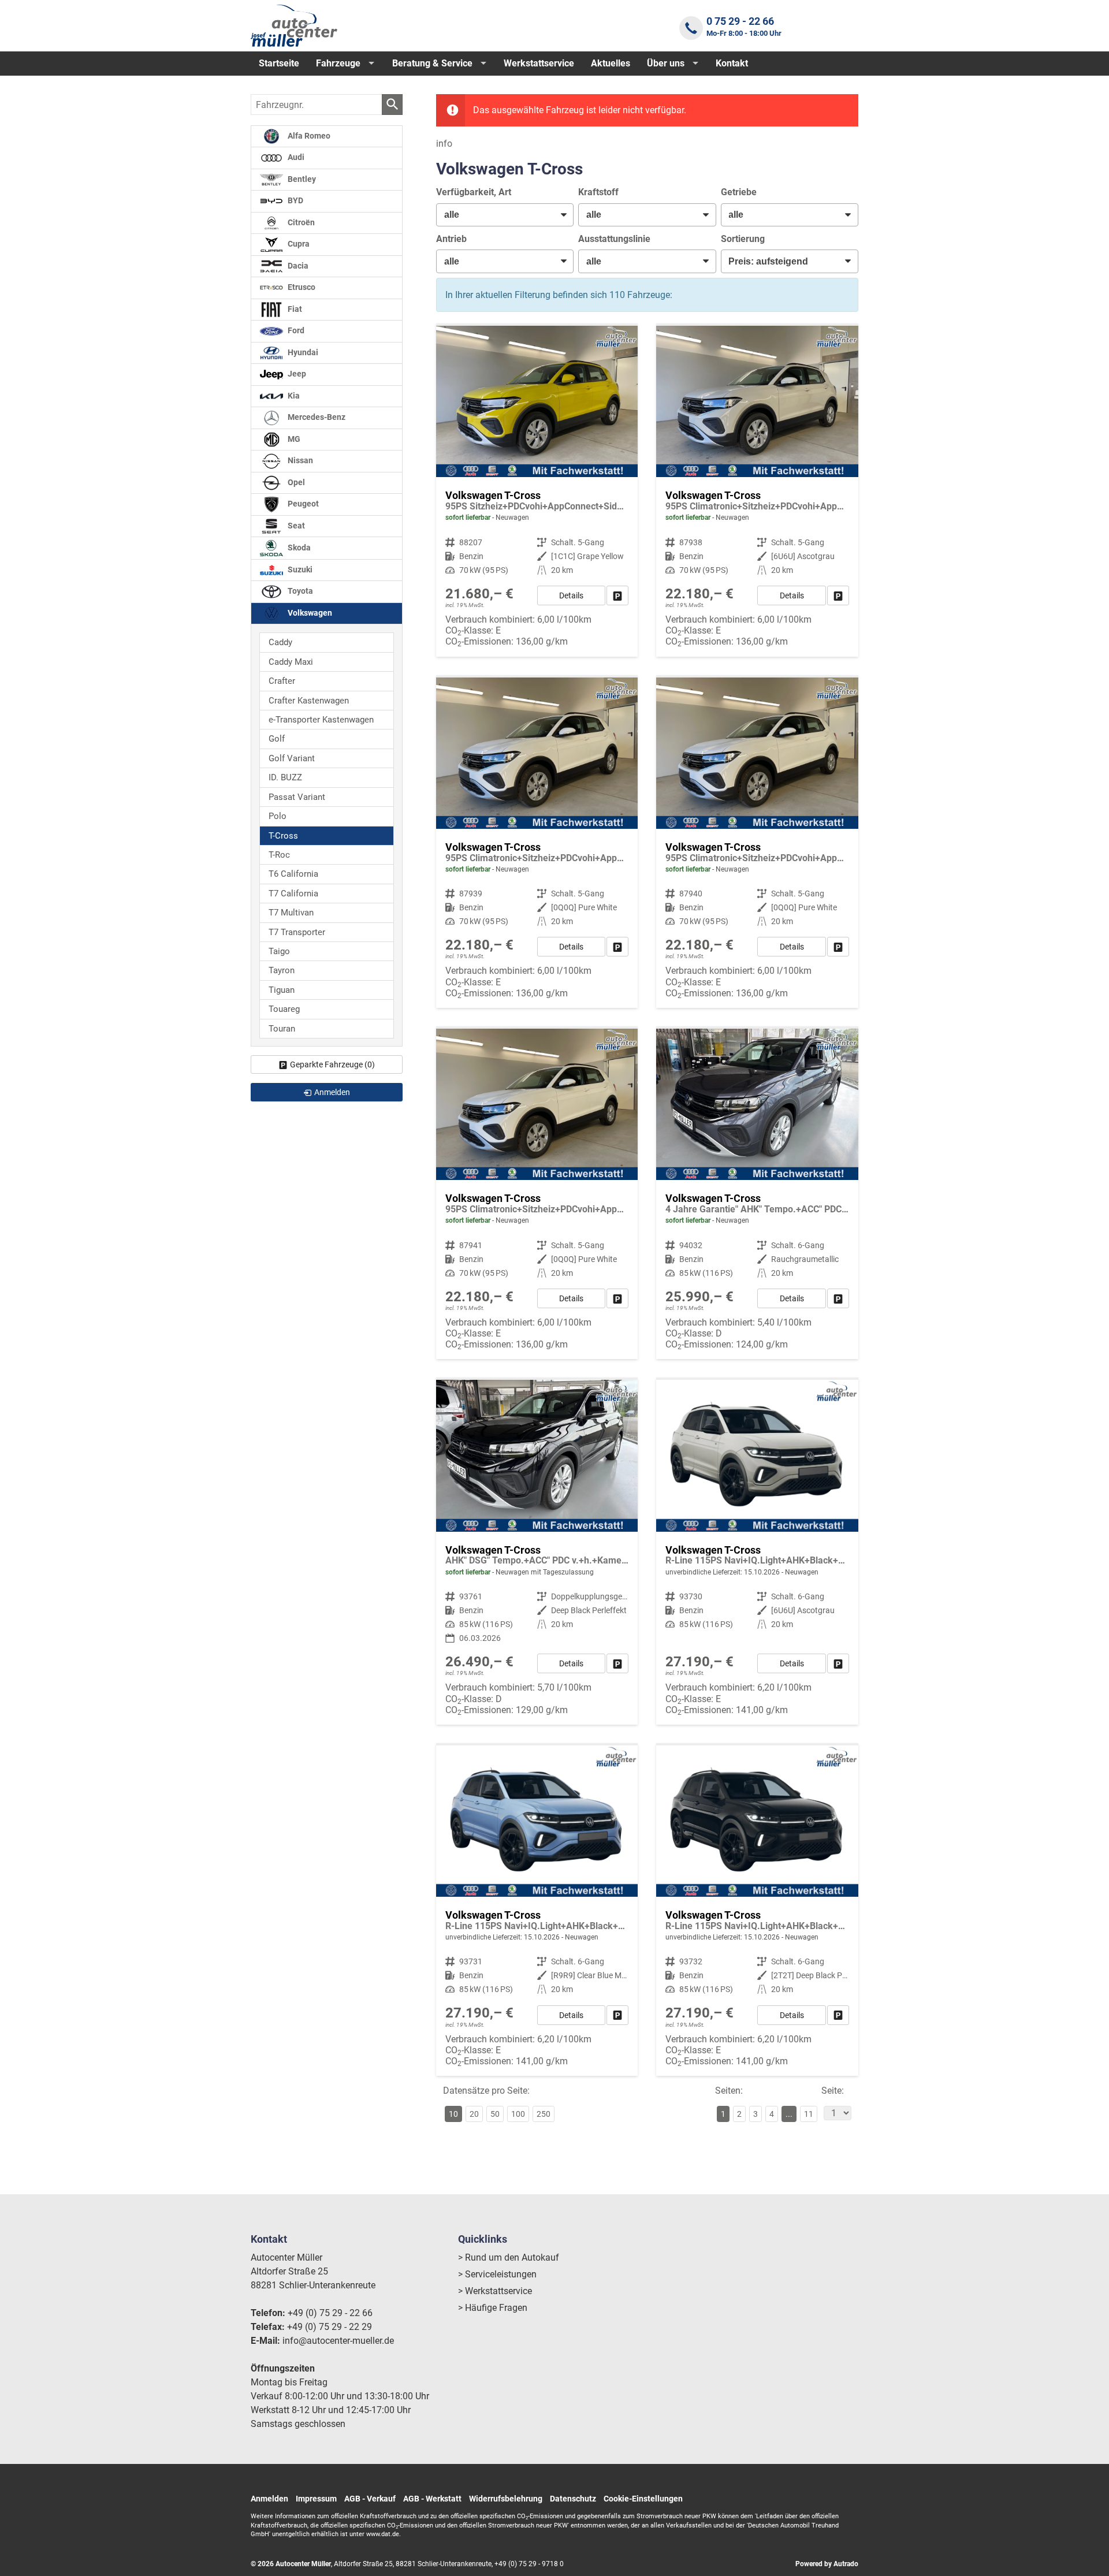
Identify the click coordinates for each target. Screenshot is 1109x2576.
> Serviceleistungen (497, 2274)
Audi (295, 157)
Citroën (300, 223)
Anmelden (269, 2499)
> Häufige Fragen (493, 2308)
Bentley (301, 179)
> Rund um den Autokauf (509, 2257)
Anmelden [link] (332, 1092)
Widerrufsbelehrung (506, 2499)
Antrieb (451, 239)
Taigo (279, 951)
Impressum (316, 2499)
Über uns (666, 63)
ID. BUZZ (285, 777)
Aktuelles (611, 63)
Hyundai (302, 353)
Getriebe (739, 192)
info (444, 144)
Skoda (298, 548)
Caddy (280, 642)
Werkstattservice (539, 63)
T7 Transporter (297, 932)
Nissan (299, 461)
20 (474, 2114)
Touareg (284, 1009)
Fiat (294, 309)
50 (495, 2114)
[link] (617, 595)
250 (544, 2114)
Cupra (298, 244)
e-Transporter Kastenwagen (321, 720)
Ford (295, 331)
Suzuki (299, 570)
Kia (293, 396)
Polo (278, 816)
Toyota (299, 591)
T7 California (293, 894)
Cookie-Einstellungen (643, 2499)
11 (809, 2114)
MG (293, 439)
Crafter (282, 681)
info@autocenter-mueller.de (338, 2341)
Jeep (296, 374)
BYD (295, 201)
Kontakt (732, 63)
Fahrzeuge (338, 63)
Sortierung (743, 239)
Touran (282, 1029)
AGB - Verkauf (370, 2499)
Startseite (279, 63)
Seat (295, 526)
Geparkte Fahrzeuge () (332, 1064)
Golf (277, 739)
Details (571, 595)
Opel (295, 483)
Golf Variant (292, 758)
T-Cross (283, 836)
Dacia (297, 266)
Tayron (282, 970)
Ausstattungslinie (614, 239)
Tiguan (282, 990)
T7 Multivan (291, 913)
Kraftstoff (598, 192)
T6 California (293, 874)
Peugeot (302, 504)
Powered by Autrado (827, 2564)
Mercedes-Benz (316, 417)
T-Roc (279, 855)
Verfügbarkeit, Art (474, 192)
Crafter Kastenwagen (309, 701)
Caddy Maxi (291, 662)
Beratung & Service (432, 63)
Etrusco (301, 287)
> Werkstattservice (495, 2291)
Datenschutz (573, 2499)
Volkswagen (309, 613)
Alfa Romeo (308, 136)
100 (518, 2114)
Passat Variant (297, 797)
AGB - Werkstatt (432, 2499)
